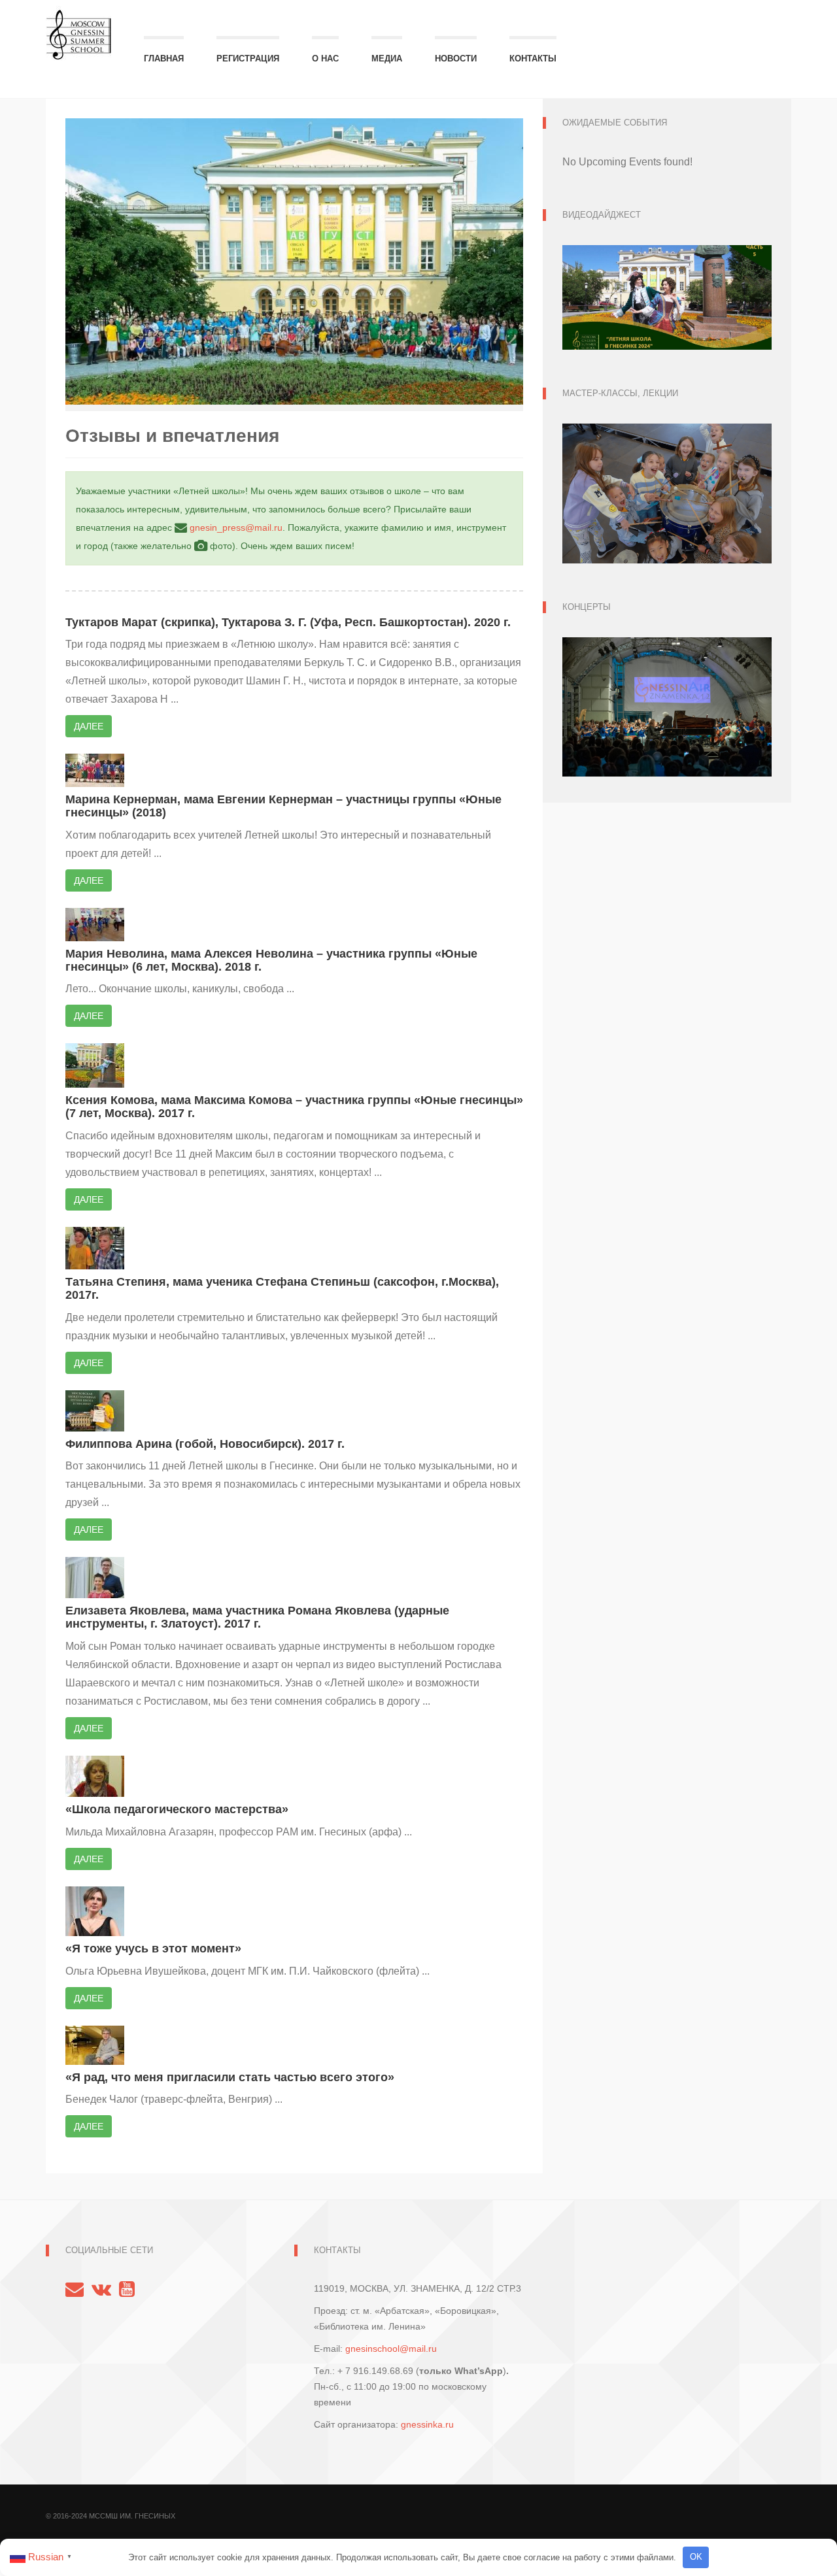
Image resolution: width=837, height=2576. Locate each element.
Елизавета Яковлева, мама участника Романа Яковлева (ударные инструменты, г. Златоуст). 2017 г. (257, 1617)
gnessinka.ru (427, 2424)
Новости (456, 59)
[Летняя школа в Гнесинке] (78, 28)
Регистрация (248, 59)
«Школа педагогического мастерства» (177, 1809)
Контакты (533, 59)
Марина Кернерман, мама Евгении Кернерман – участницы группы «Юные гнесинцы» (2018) (283, 806)
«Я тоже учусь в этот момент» (153, 1949)
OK (696, 2557)
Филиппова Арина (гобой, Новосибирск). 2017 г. (205, 1444)
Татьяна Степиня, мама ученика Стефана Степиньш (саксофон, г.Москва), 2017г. (282, 1288)
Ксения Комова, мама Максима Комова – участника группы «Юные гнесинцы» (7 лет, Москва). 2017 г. (294, 1107)
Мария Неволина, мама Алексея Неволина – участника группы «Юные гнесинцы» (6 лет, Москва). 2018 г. (271, 960)
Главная (164, 59)
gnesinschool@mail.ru (391, 2349)
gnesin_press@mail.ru (236, 527)
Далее (89, 726)
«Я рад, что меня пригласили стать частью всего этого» (230, 2077)
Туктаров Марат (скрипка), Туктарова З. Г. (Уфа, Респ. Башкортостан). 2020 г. (288, 622)
